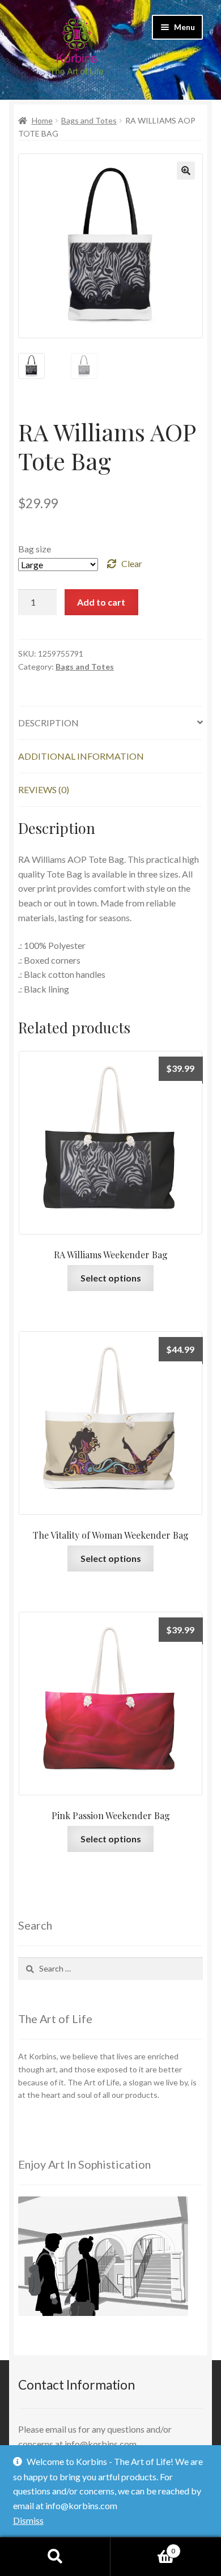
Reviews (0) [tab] (44, 789)
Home (42, 120)
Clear (132, 563)
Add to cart (101, 602)
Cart (143, 2547)
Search (55, 2557)
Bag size (35, 549)
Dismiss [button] (28, 2520)
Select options (111, 1278)
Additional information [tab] (81, 756)
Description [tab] (48, 723)
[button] (186, 171)
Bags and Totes (89, 120)
